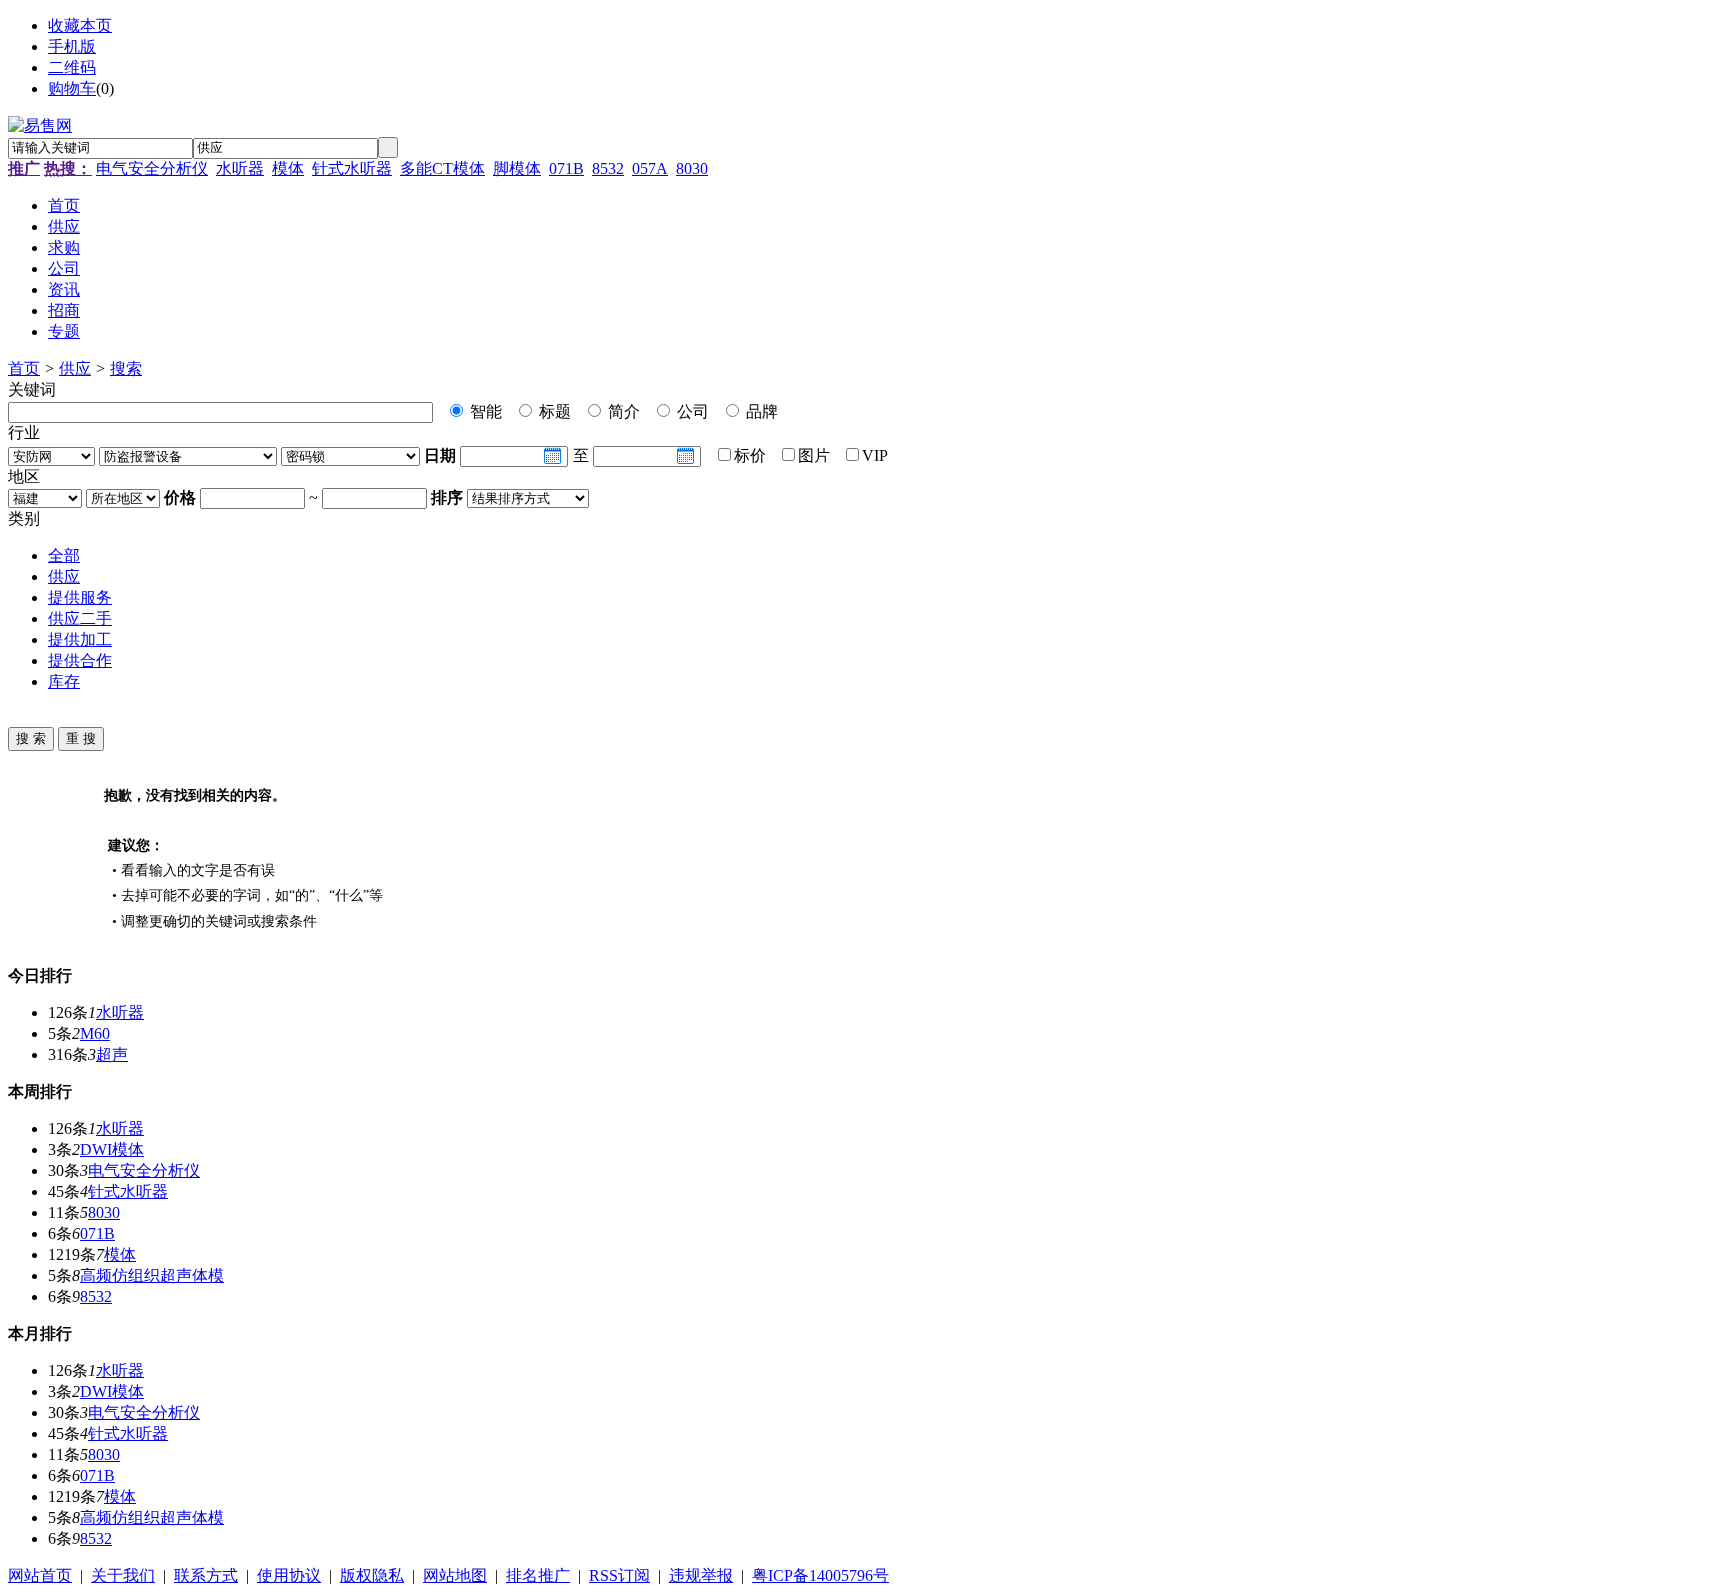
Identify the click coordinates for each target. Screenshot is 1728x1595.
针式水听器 (352, 168)
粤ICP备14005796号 (820, 1575)
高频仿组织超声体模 (152, 1275)
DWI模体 (112, 1149)
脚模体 (517, 168)
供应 (75, 368)
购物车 (72, 88)
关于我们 (123, 1575)
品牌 (760, 411)
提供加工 (80, 639)
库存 (64, 681)
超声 (112, 1054)
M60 (95, 1033)
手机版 (72, 46)
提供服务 (80, 597)
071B (566, 168)
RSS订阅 (619, 1575)
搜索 (126, 368)
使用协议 (289, 1575)
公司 (691, 411)
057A (650, 168)
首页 (24, 368)
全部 (64, 555)
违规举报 (701, 1575)
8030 (692, 168)
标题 (553, 411)
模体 (288, 168)
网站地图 (455, 1575)
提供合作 (80, 660)
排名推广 (538, 1575)
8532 (608, 168)
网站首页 (40, 1575)
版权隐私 (372, 1575)
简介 (622, 411)
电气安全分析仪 (152, 168)
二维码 (72, 67)
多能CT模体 (442, 168)
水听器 (240, 168)
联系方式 (206, 1575)
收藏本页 (80, 25)
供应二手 (80, 618)
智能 (484, 411)
